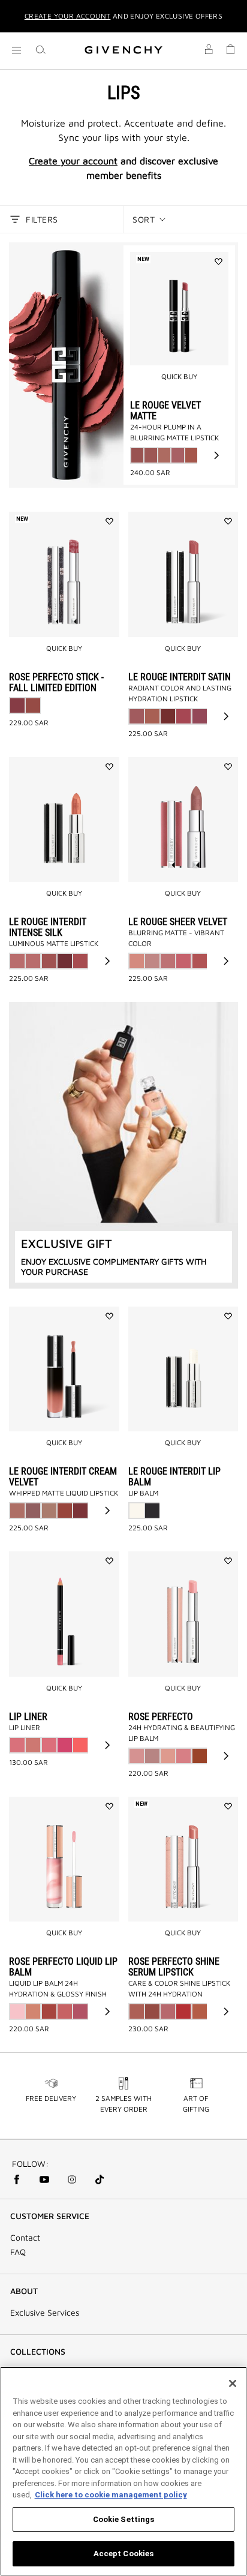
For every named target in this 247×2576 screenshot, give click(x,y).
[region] (123, 2471)
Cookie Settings (124, 2519)
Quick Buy (179, 376)
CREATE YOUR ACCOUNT (68, 16)
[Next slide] (216, 455)
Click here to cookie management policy (111, 2495)
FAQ (18, 2252)
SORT (144, 219)
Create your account (73, 161)
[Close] (233, 2383)
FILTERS (42, 219)
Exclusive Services (45, 2313)
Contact (25, 2238)
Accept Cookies (124, 2554)
